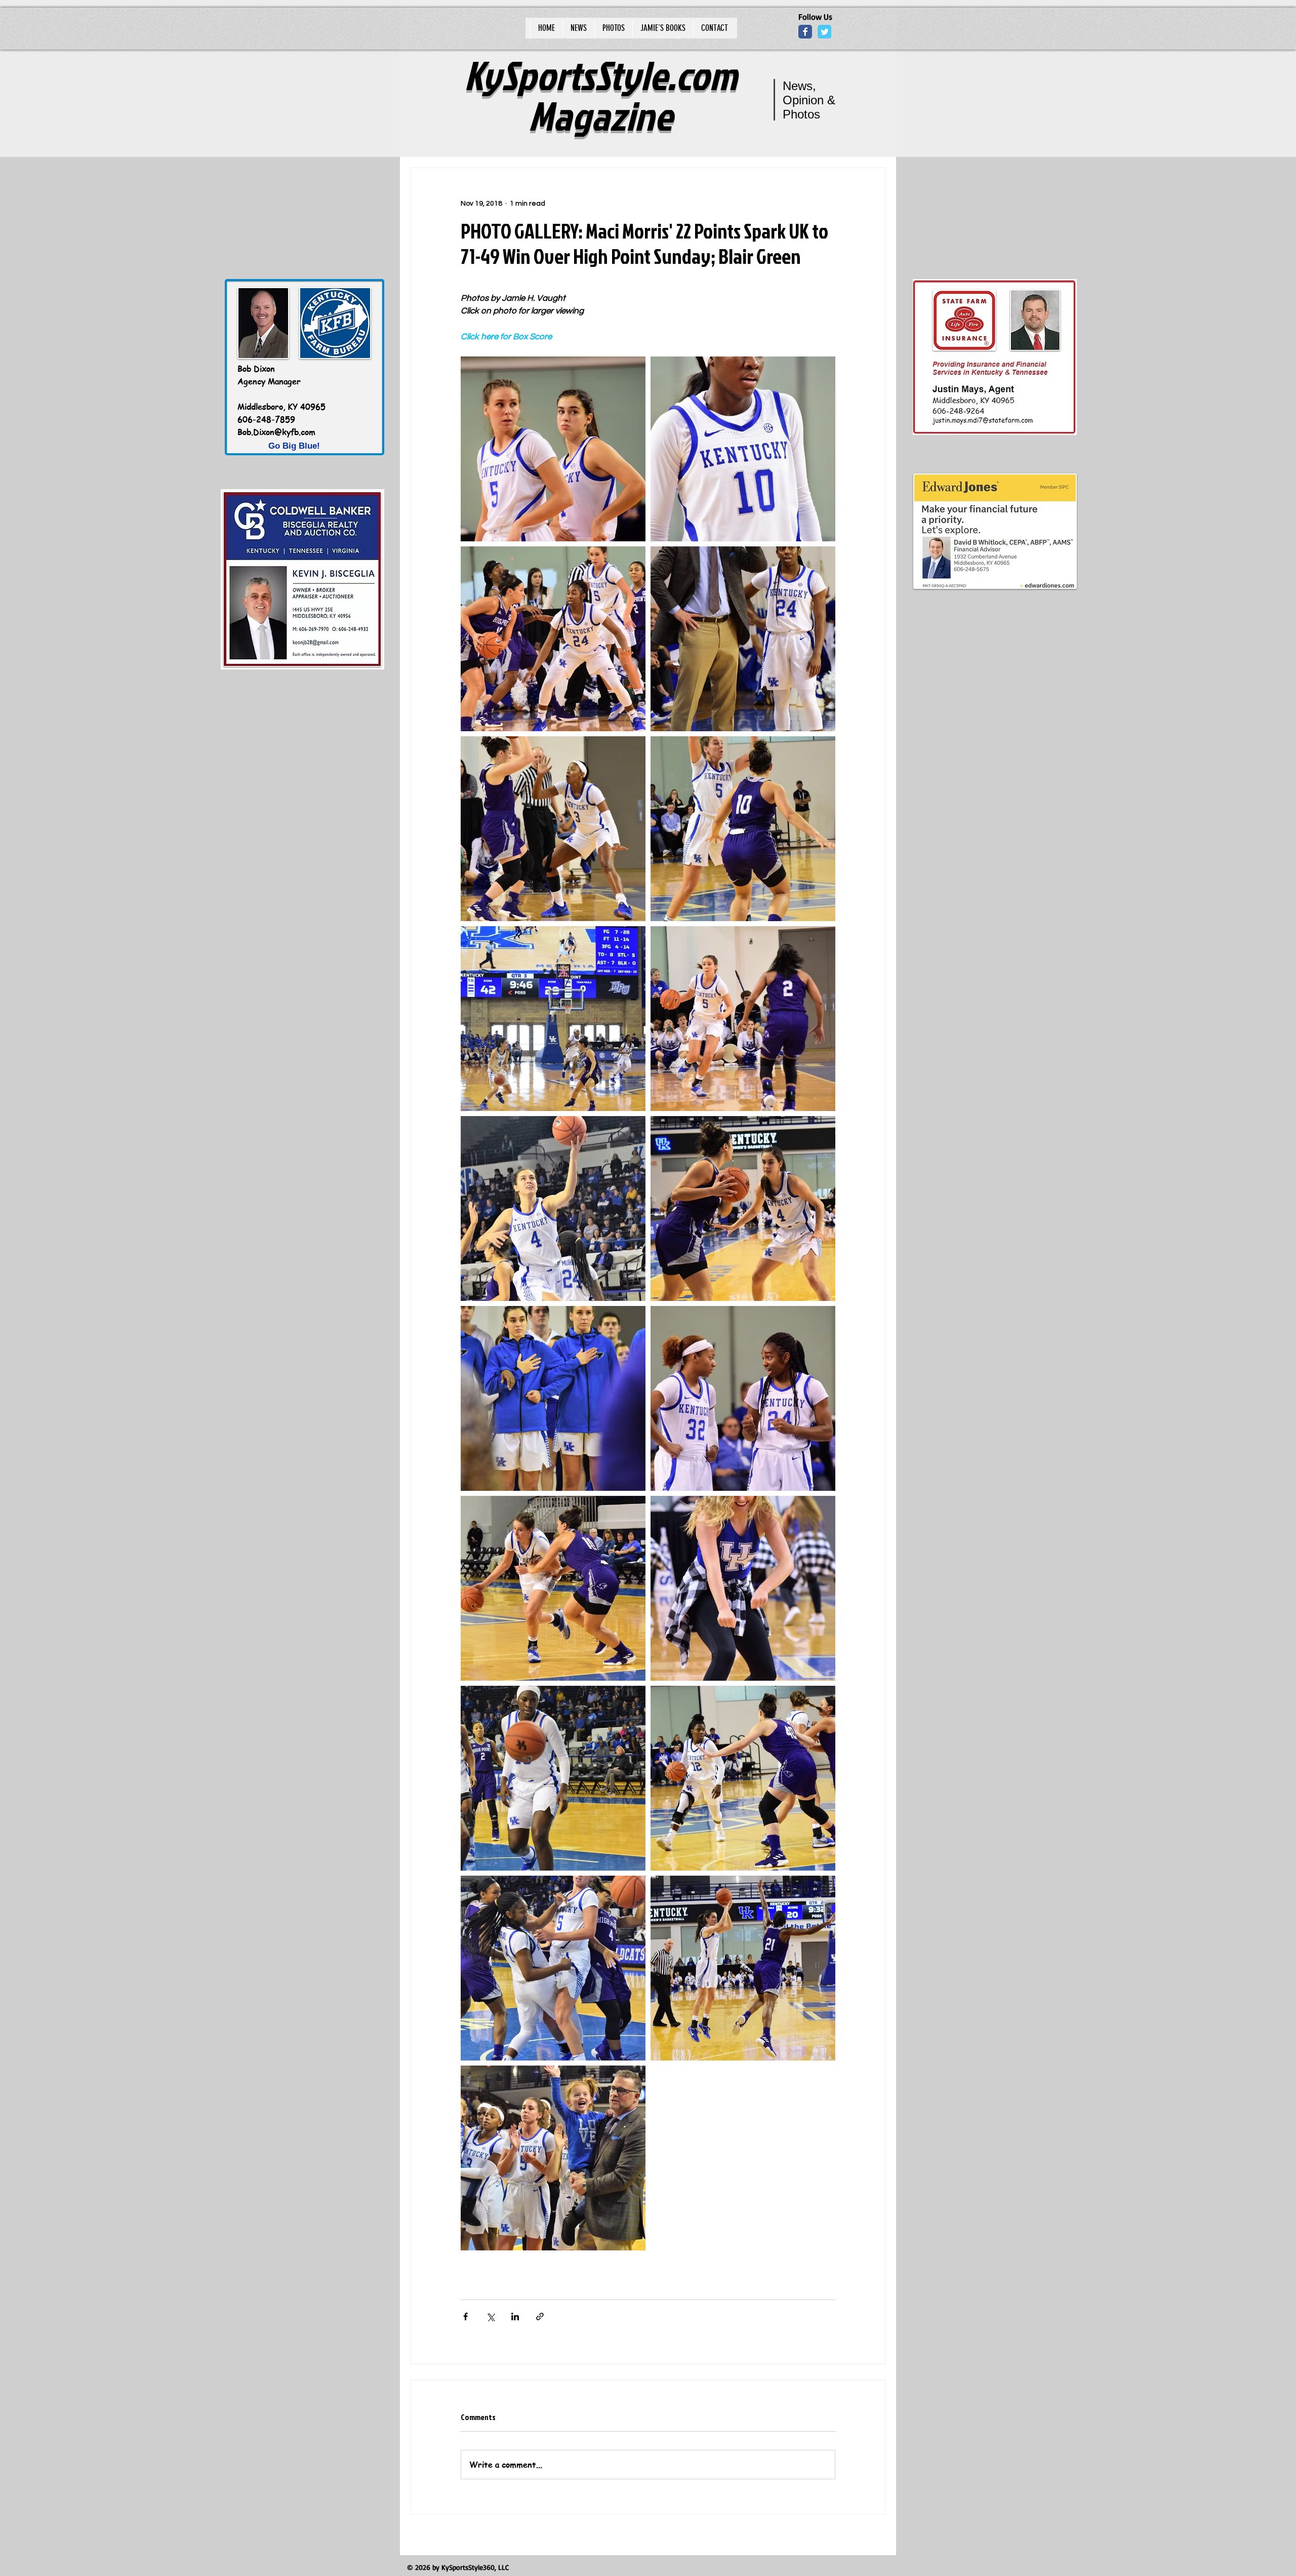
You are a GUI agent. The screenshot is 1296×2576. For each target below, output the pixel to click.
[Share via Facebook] (465, 2316)
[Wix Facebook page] (805, 32)
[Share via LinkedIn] (515, 2316)
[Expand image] (553, 449)
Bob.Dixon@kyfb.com (276, 432)
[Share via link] (540, 2316)
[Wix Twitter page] (824, 32)
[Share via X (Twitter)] (490, 2316)
